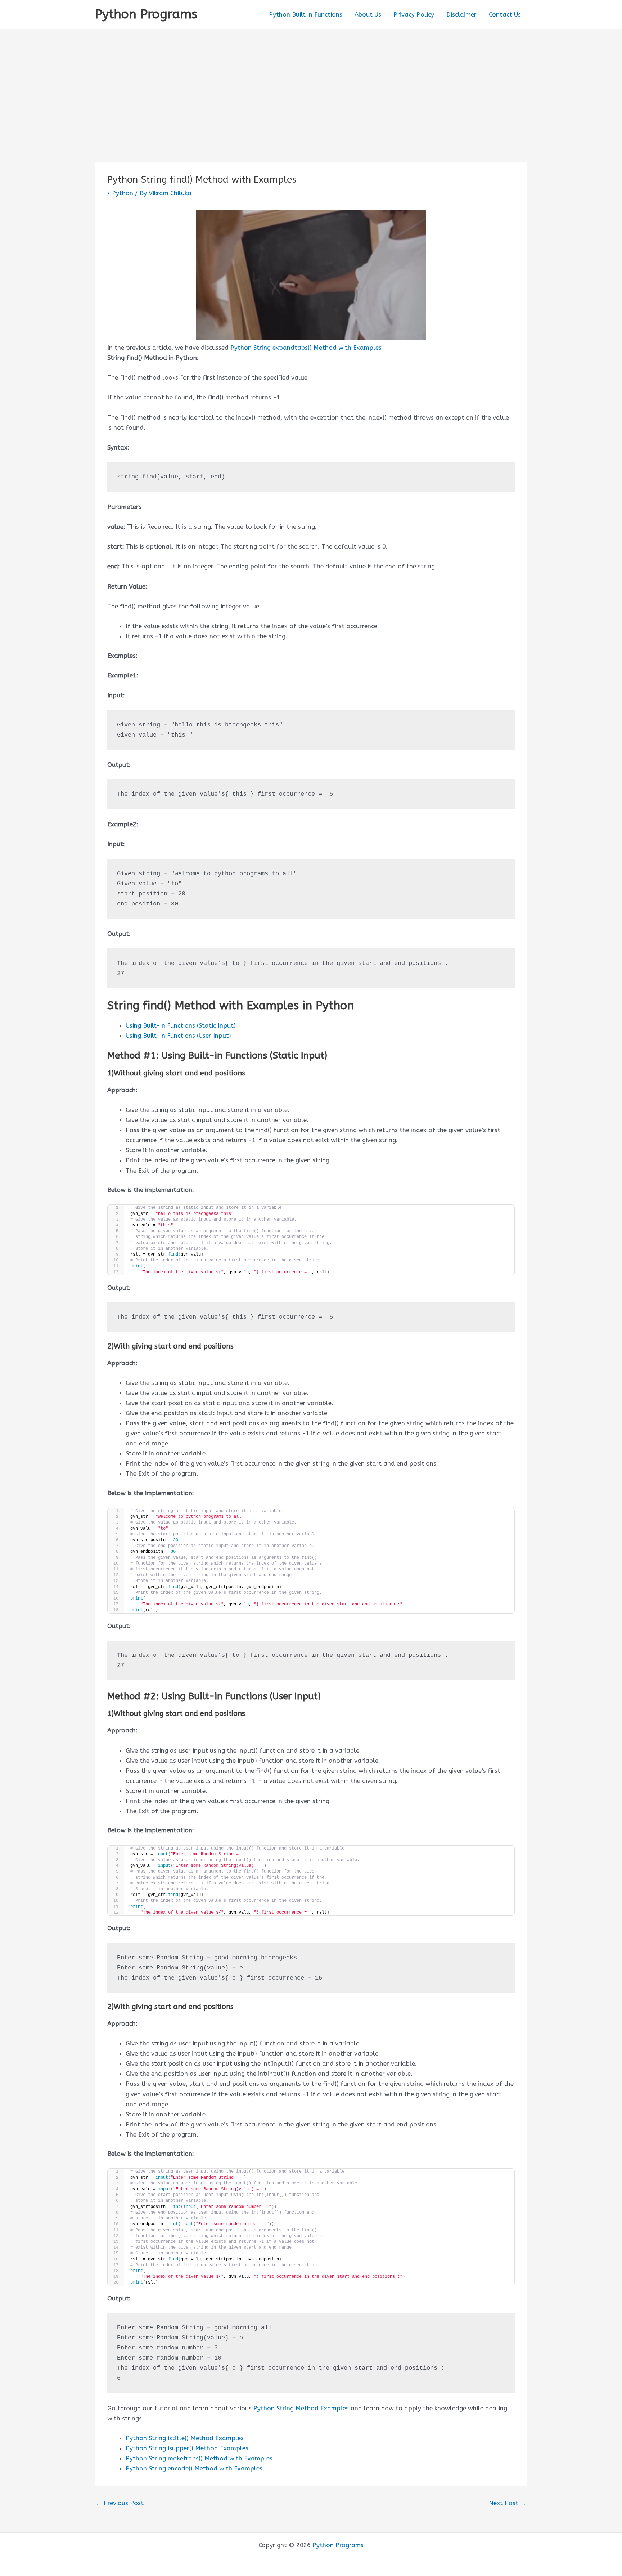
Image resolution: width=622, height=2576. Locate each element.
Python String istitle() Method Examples (185, 2438)
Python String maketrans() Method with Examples (199, 2458)
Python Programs (146, 14)
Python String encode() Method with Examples (194, 2468)
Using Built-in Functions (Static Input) (181, 1025)
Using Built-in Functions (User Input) (178, 1036)
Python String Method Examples (301, 2408)
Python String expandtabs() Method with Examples (306, 348)
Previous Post (120, 2503)
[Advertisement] (311, 83)
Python (123, 193)
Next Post (508, 2503)
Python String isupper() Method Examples (187, 2448)
